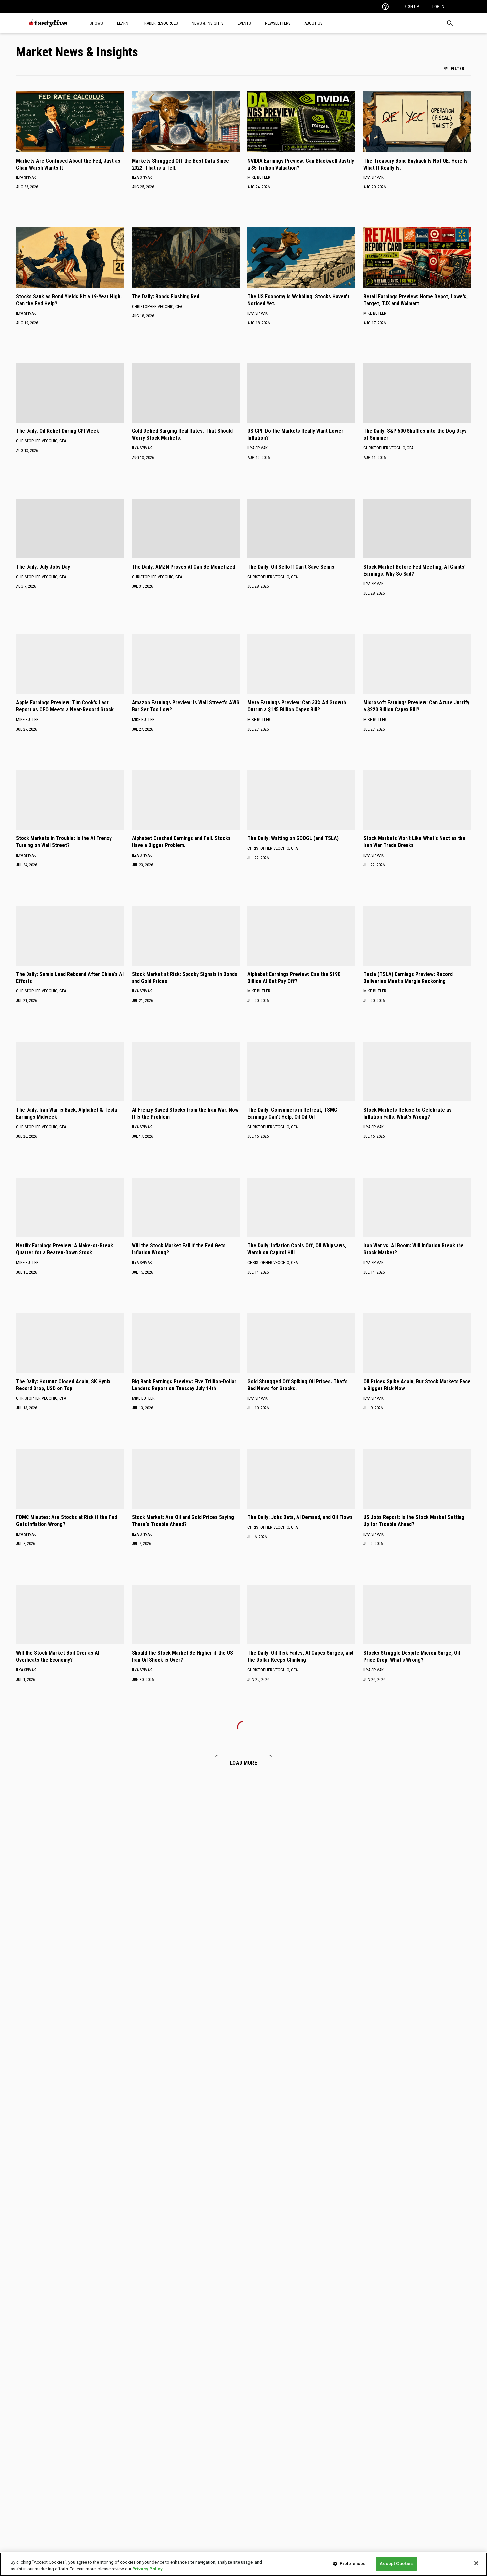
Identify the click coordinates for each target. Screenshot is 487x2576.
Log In (438, 6)
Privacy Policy (147, 2569)
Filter (458, 68)
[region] (243, 2564)
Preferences (352, 2564)
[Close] (476, 2563)
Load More (243, 1763)
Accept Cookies (396, 2564)
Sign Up (412, 6)
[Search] (450, 23)
